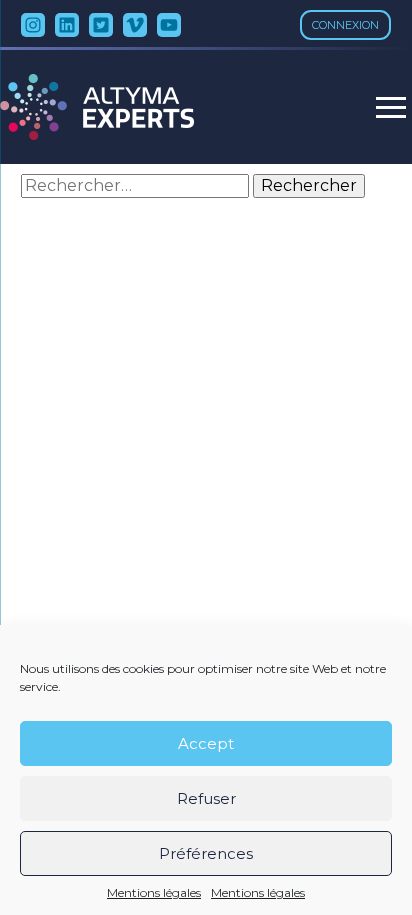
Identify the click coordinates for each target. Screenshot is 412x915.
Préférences (206, 853)
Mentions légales (154, 893)
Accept (206, 743)
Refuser (206, 798)
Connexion (345, 25)
